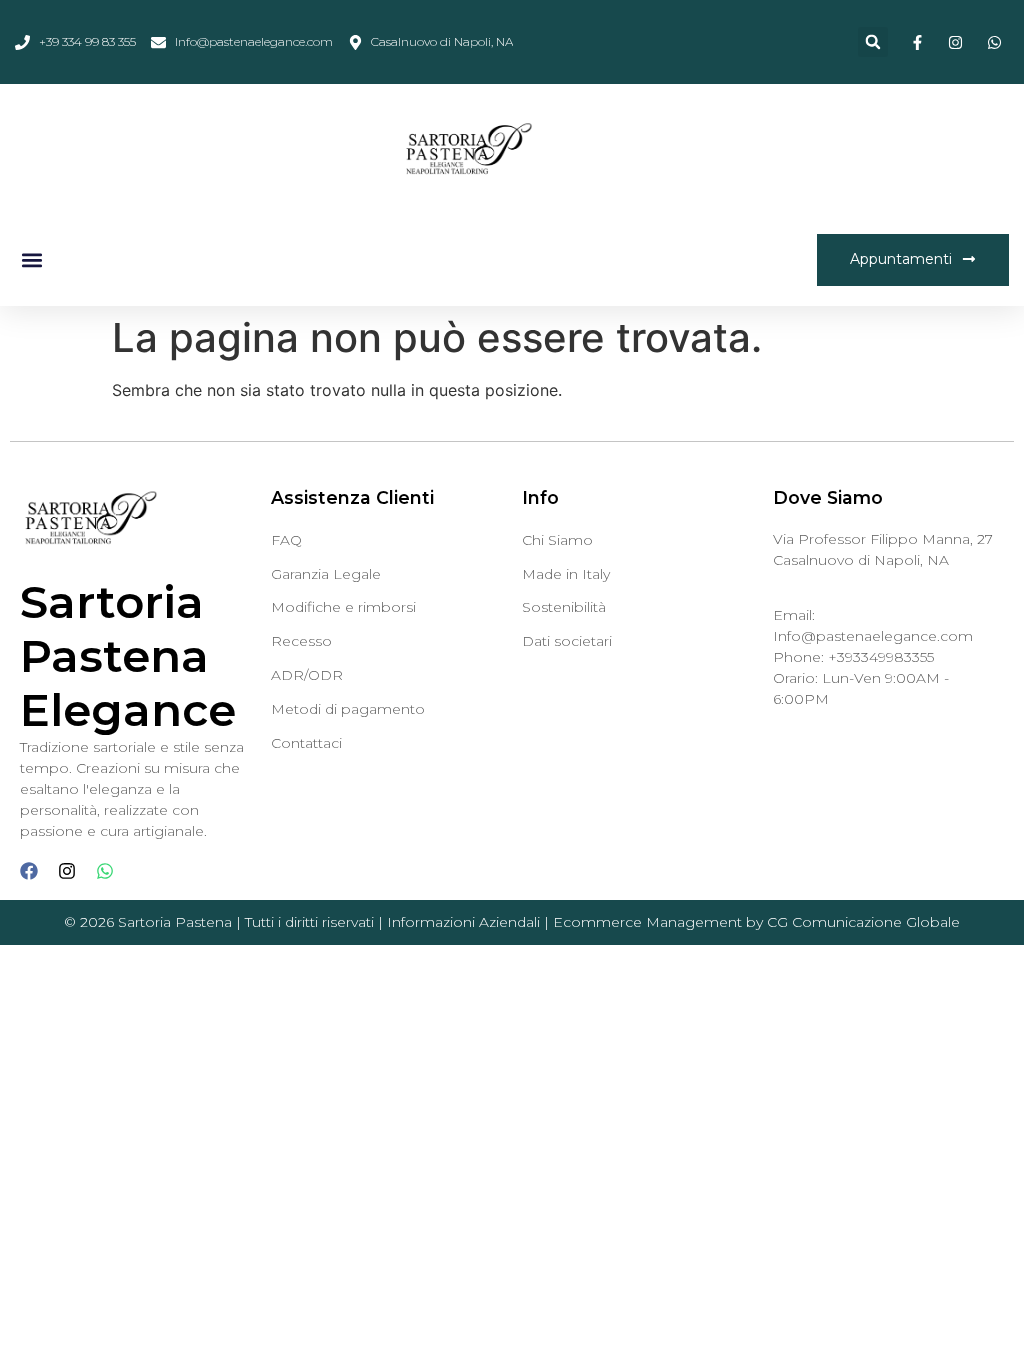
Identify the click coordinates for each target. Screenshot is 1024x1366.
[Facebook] (29, 871)
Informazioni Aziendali (463, 922)
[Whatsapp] (105, 871)
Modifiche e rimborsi (343, 607)
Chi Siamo (557, 540)
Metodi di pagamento (348, 709)
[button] (873, 42)
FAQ (286, 540)
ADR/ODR (307, 675)
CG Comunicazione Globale (863, 922)
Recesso (301, 641)
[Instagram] (67, 871)
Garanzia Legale (326, 574)
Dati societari (567, 641)
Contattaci (306, 743)
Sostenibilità (564, 607)
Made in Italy (566, 574)
